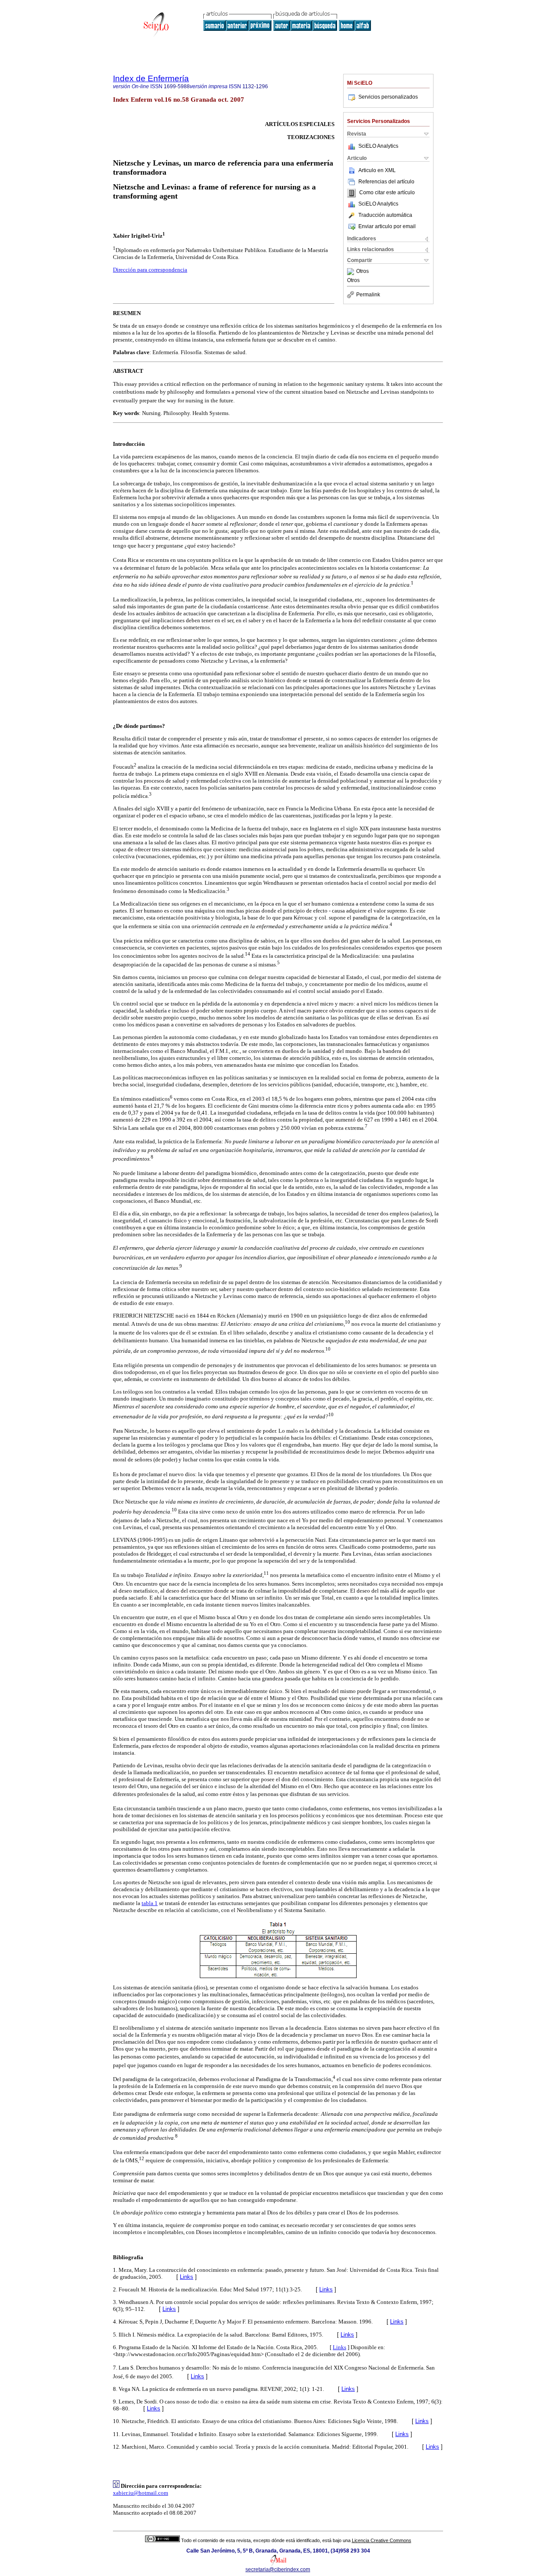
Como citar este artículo (387, 193)
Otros (362, 272)
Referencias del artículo (386, 182)
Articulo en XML (377, 170)
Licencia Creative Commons (382, 2540)
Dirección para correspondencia (150, 270)
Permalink (368, 295)
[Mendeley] (352, 272)
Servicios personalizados (388, 97)
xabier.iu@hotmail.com (141, 2493)
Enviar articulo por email (387, 226)
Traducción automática (385, 215)
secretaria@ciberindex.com (278, 2569)
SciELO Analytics (378, 146)
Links (187, 2277)
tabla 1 (150, 1903)
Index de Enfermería (151, 78)
